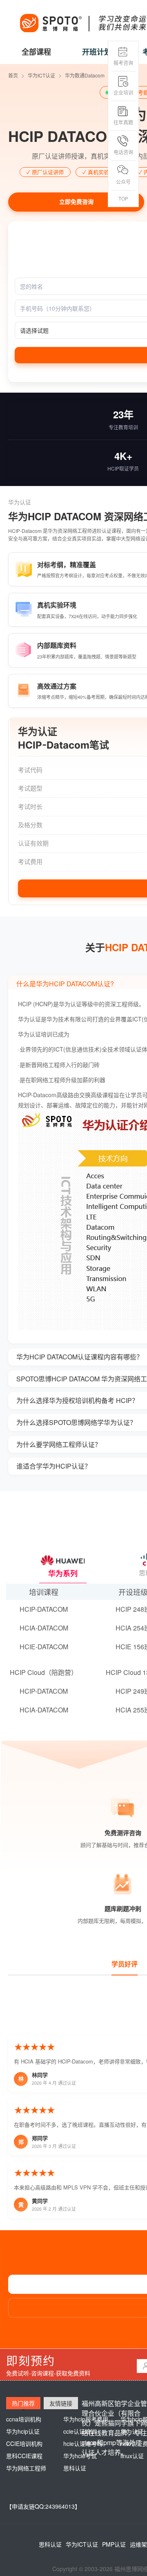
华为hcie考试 (80, 2456)
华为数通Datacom (85, 75)
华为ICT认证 (41, 75)
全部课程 (36, 52)
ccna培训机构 (24, 2419)
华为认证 (132, 2431)
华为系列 (63, 1573)
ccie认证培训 (80, 2431)
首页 (13, 75)
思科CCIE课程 (24, 2456)
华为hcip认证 (23, 2431)
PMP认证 (114, 2544)
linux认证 (132, 2456)
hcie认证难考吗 (83, 2443)
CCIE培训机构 (24, 2443)
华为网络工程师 (26, 2468)
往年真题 (123, 122)
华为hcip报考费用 (86, 2419)
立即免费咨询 (76, 202)
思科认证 (75, 2468)
